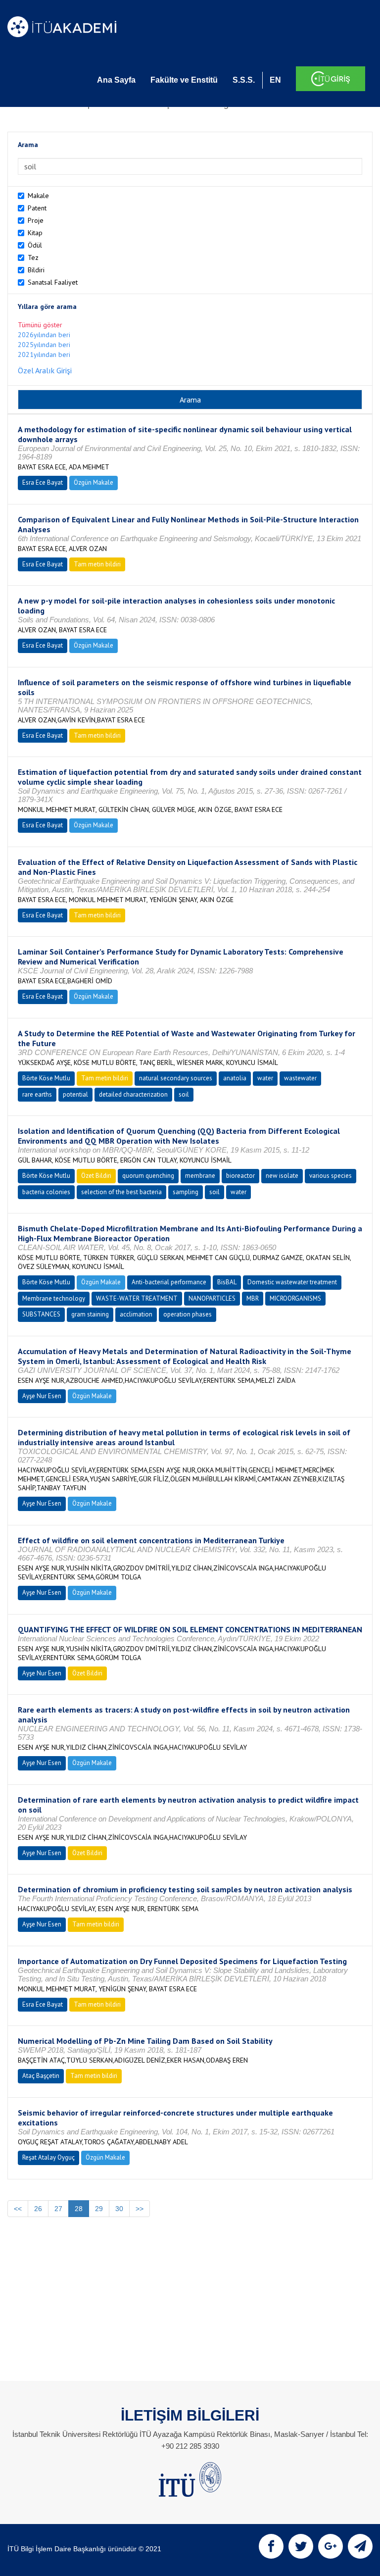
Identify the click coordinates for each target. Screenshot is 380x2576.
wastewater (300, 1078)
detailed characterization (133, 1094)
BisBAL (227, 1282)
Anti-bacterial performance (169, 1282)
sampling (186, 1192)
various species (331, 1176)
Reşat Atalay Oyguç (48, 2157)
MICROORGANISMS (295, 1298)
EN (275, 80)
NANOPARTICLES (212, 1298)
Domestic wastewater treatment (292, 1282)
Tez (33, 257)
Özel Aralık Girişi (45, 370)
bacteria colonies (46, 1192)
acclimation (136, 1314)
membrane (200, 1176)
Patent (37, 208)
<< (18, 2209)
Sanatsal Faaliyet (53, 282)
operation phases (188, 1314)
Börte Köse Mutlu (46, 1078)
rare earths (37, 1094)
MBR (253, 1298)
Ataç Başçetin (41, 2076)
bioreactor (240, 1176)
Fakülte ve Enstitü (184, 80)
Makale (38, 196)
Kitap (35, 233)
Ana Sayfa (116, 80)
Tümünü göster (40, 325)
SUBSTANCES (41, 1314)
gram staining (90, 1314)
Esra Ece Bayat (43, 482)
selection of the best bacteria (121, 1192)
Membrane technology (54, 1298)
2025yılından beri (44, 345)
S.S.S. (244, 80)
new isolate (282, 1176)
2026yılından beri (44, 335)
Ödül (35, 245)
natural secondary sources (176, 1078)
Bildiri (36, 270)
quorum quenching (148, 1176)
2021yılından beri (44, 354)
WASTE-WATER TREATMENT (137, 1298)
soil (184, 1094)
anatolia (235, 1078)
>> (140, 2209)
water (265, 1078)
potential (75, 1094)
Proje (36, 220)
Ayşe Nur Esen (42, 1396)
